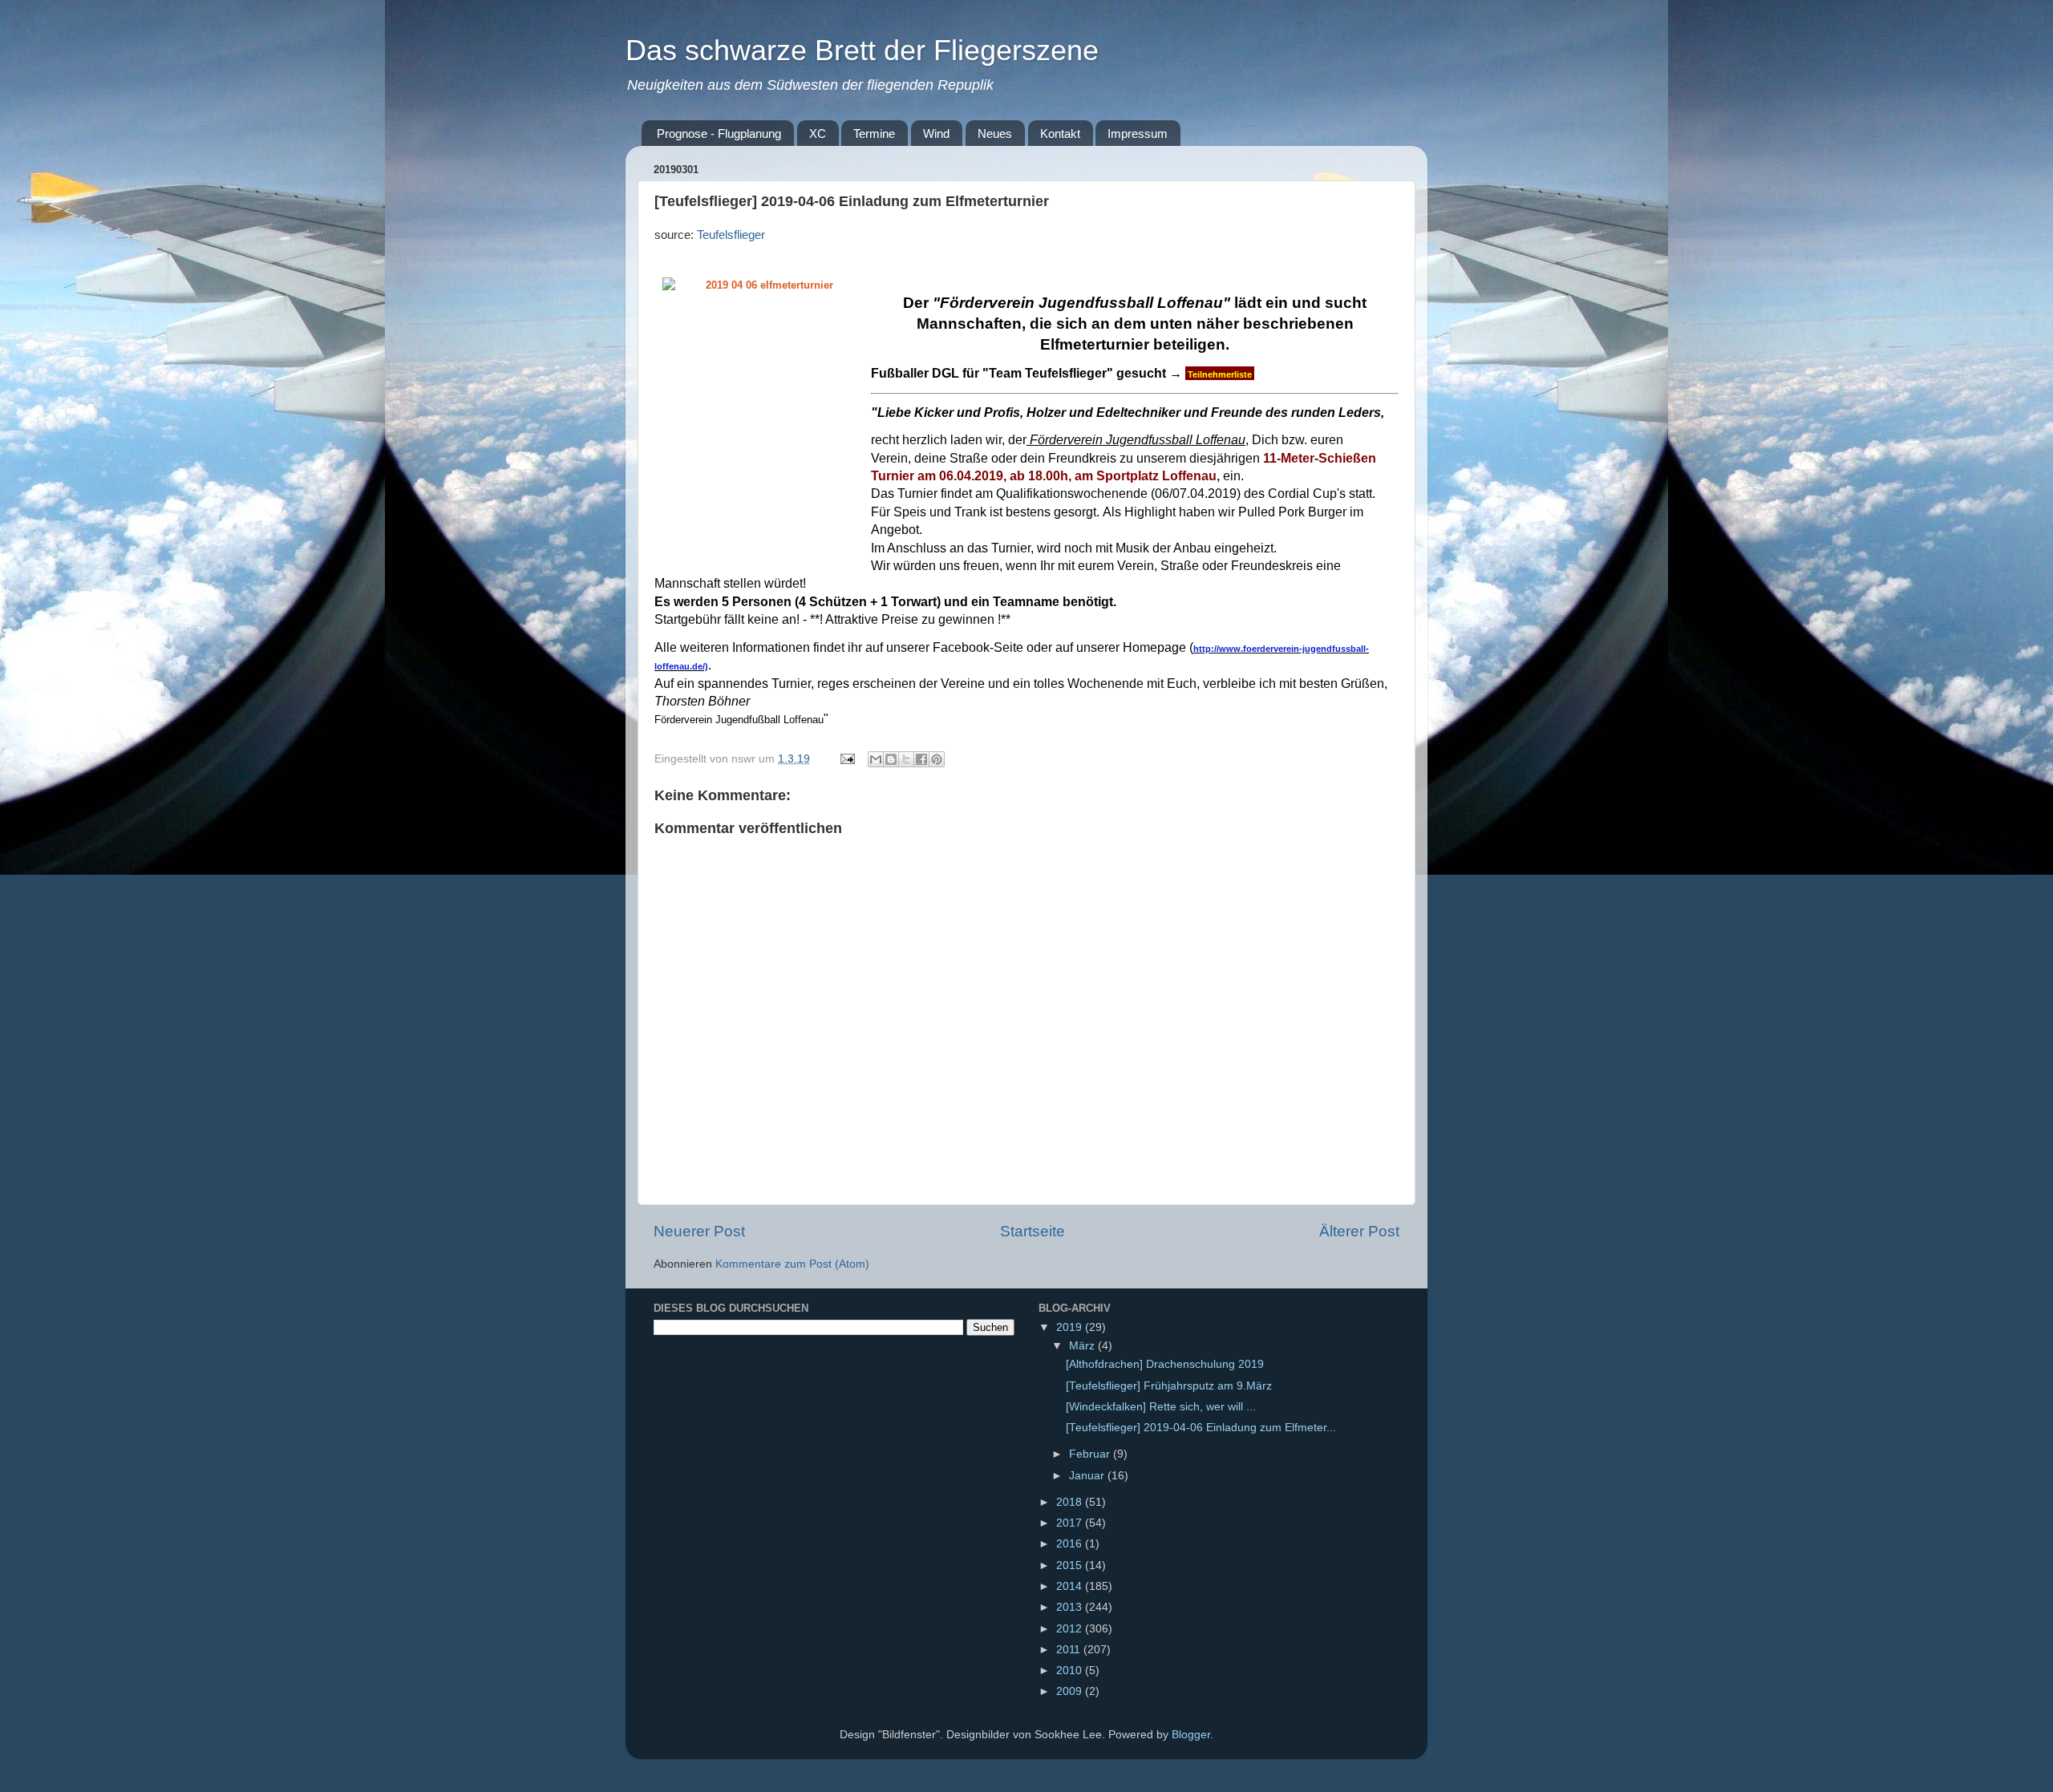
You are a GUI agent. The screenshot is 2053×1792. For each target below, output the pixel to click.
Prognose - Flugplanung (719, 133)
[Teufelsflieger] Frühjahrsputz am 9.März (1169, 1386)
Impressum (1138, 133)
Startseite (1033, 1231)
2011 (1070, 1650)
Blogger (1191, 1735)
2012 (1071, 1629)
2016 (1071, 1544)
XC (818, 133)
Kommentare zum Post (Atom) (792, 1264)
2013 (1071, 1607)
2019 (1071, 1327)
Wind (936, 133)
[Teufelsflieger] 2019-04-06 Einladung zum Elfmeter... (1201, 1428)
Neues (995, 133)
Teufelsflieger (731, 235)
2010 (1071, 1671)
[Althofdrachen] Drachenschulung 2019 (1165, 1364)
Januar (1088, 1476)
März (1083, 1346)
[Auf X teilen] (906, 759)
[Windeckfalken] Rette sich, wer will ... (1161, 1407)
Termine (874, 133)
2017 (1071, 1523)
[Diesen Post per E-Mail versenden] (876, 759)
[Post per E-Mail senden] (846, 759)
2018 (1071, 1502)
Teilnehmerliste (1220, 374)
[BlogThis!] (891, 759)
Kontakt (1060, 133)
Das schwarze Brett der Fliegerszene (862, 50)
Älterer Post (1359, 1231)
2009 (1071, 1691)
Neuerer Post (699, 1231)
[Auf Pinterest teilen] (937, 759)
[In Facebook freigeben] (921, 759)
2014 (1071, 1586)
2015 (1071, 1565)
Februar (1091, 1454)
